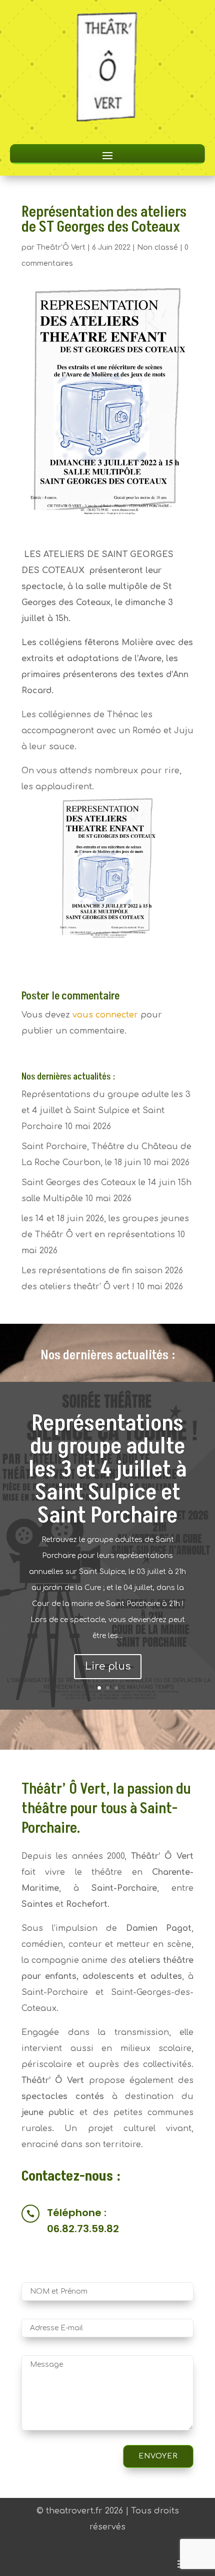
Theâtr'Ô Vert (61, 247)
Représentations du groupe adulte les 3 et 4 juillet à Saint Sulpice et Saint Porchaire (106, 1111)
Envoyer (158, 2456)
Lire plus (108, 1666)
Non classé (157, 247)
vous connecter (105, 1015)
